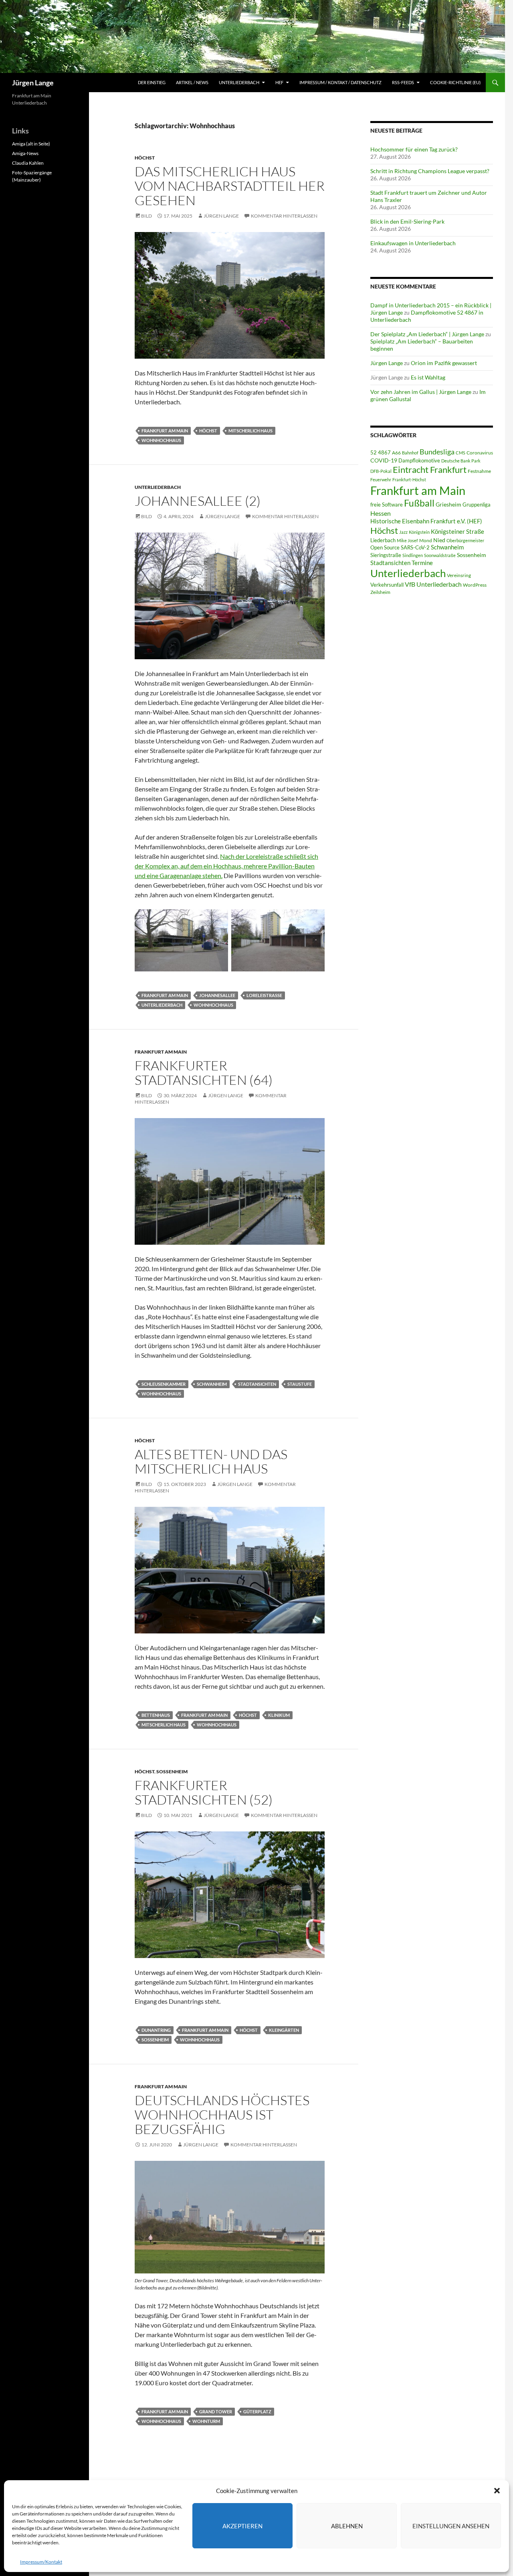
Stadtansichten (257, 1384)
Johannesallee (217, 995)
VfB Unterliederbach (433, 584)
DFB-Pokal (381, 471)
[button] (497, 2491)
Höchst (145, 158)
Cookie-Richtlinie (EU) (455, 82)
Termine (422, 563)
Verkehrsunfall (387, 585)
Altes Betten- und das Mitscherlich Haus (211, 1461)
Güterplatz (257, 2411)
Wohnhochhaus (161, 440)
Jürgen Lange (33, 83)
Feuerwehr (381, 479)
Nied (439, 540)
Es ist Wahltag (428, 377)
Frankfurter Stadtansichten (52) (204, 1792)
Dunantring (156, 2030)
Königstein (419, 532)
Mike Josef (407, 540)
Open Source (385, 547)
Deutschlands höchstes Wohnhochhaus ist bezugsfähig (222, 2115)
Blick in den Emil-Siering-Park (407, 221)
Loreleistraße (264, 995)
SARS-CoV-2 (415, 547)
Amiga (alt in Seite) (31, 144)
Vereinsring (459, 575)
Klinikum (279, 1715)
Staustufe (300, 1384)
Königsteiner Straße (457, 531)
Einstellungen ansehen (451, 2526)
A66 (396, 453)
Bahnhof (410, 453)
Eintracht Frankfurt (430, 469)
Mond (426, 540)
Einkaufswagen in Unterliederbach (413, 243)
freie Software (387, 505)
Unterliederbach (239, 82)
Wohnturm (206, 2421)
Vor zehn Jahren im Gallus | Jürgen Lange (421, 392)
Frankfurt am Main (165, 431)
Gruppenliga (477, 505)
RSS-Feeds (403, 82)
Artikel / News (192, 82)
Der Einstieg (152, 82)
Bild (146, 216)
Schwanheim (212, 1384)
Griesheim (448, 504)
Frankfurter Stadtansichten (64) (204, 1073)
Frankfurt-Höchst (409, 479)
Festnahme (479, 471)
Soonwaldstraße (440, 555)
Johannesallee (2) (198, 501)
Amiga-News (25, 153)
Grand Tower (216, 2411)
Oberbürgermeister (465, 540)
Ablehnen (347, 2526)
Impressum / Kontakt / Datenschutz (340, 82)
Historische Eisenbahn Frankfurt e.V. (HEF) (426, 521)
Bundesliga (437, 452)
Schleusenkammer (164, 1384)
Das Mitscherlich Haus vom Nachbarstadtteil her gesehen (230, 186)
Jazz (403, 532)
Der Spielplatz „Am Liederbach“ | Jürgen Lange (427, 334)
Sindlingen (413, 555)
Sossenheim (172, 1772)
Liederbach (383, 540)
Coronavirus (480, 453)
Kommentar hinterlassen (284, 216)
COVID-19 (384, 460)
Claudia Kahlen (28, 163)
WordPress (475, 585)
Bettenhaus (156, 1715)
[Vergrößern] (314, 242)
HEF (279, 82)
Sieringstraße (386, 555)
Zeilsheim (380, 592)
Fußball (419, 503)
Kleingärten (284, 2030)
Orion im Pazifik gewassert (444, 363)
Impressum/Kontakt (41, 2562)
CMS (460, 453)
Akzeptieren (242, 2526)
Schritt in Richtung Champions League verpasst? (430, 171)
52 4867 (381, 452)
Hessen (381, 513)
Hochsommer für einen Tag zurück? (414, 149)
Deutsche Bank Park (461, 461)
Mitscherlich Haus (250, 431)
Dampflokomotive (419, 460)
